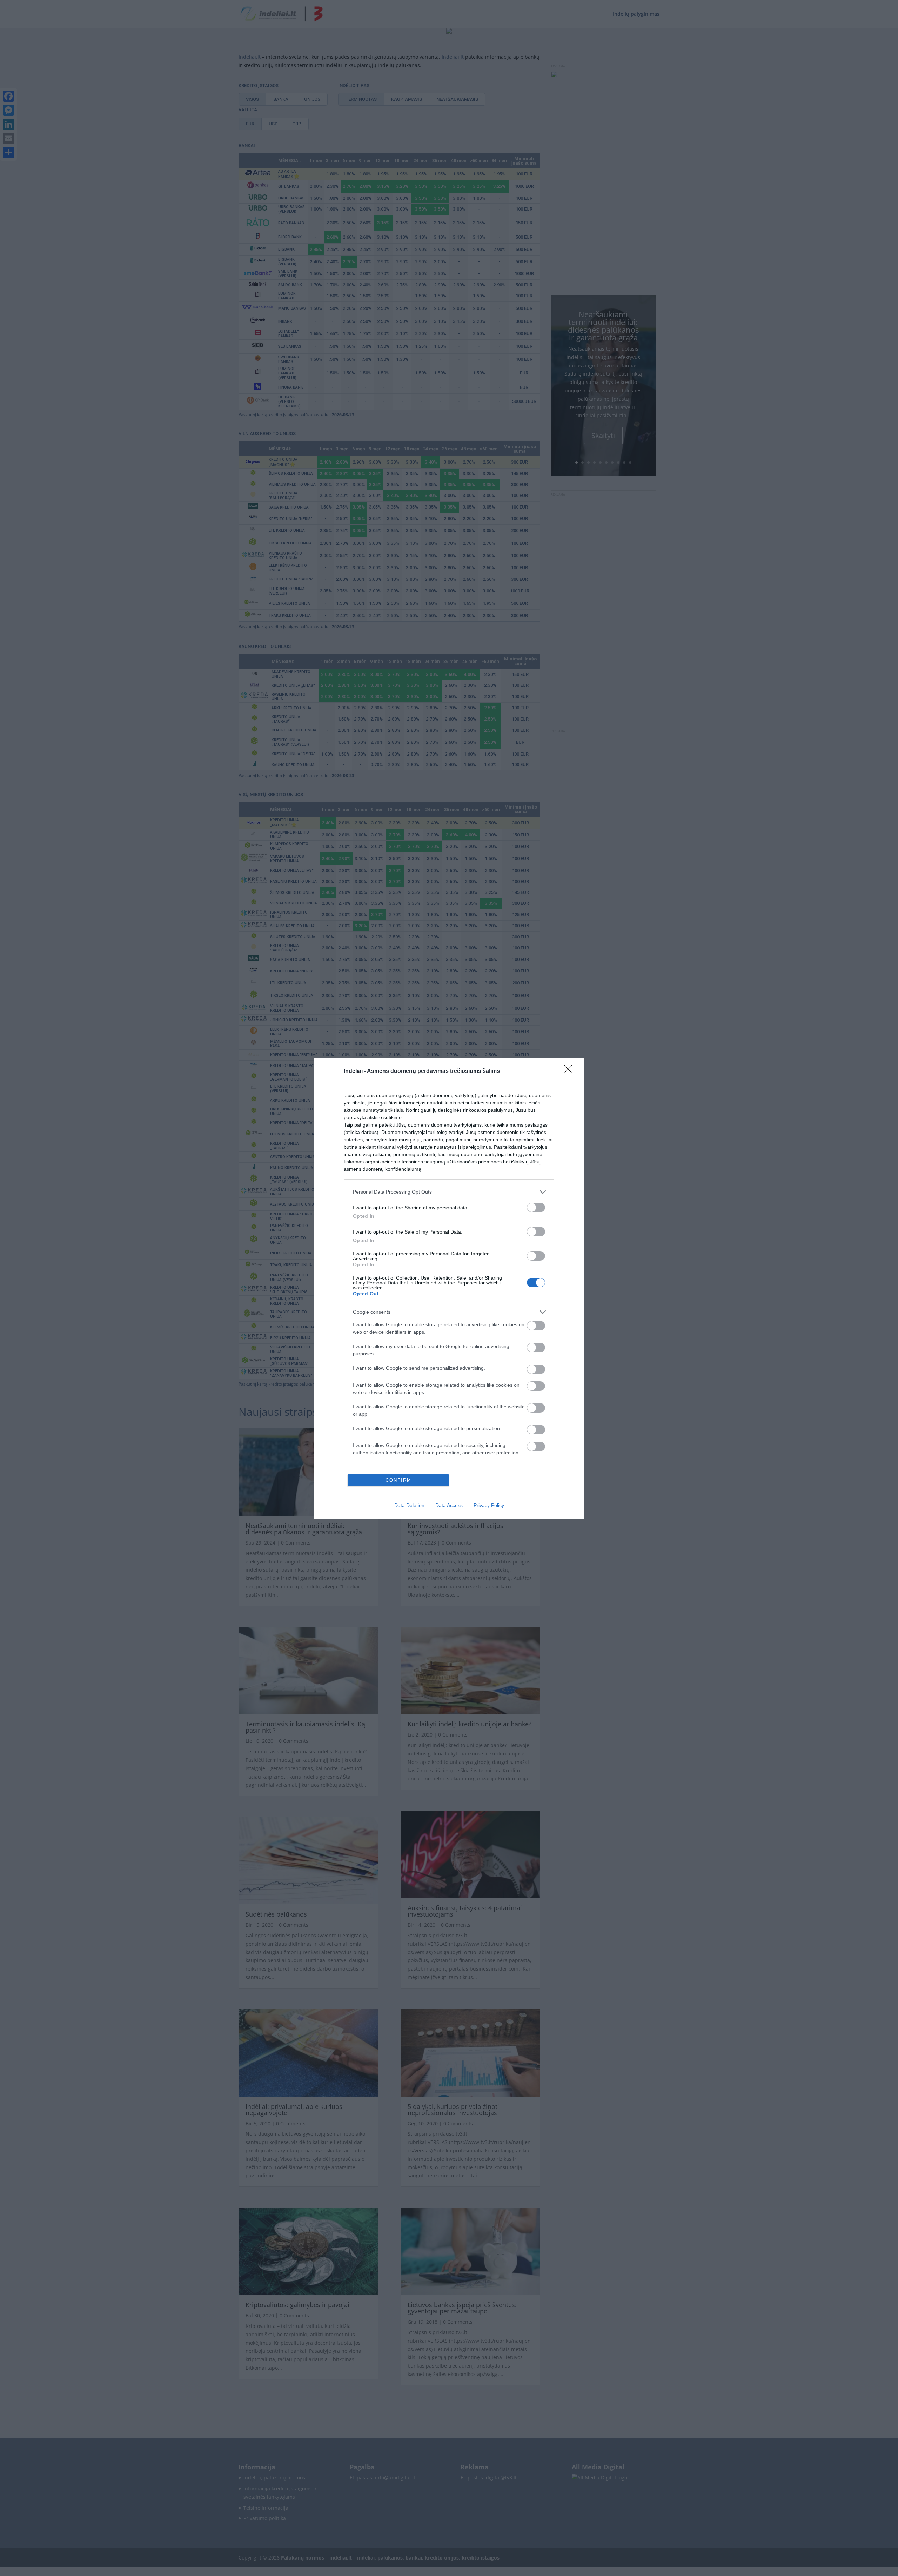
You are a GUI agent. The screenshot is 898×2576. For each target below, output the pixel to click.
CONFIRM (398, 1480)
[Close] (570, 1071)
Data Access (449, 1505)
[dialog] (449, 1288)
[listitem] (449, 1192)
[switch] (536, 1207)
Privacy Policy (489, 1505)
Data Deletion (409, 1505)
